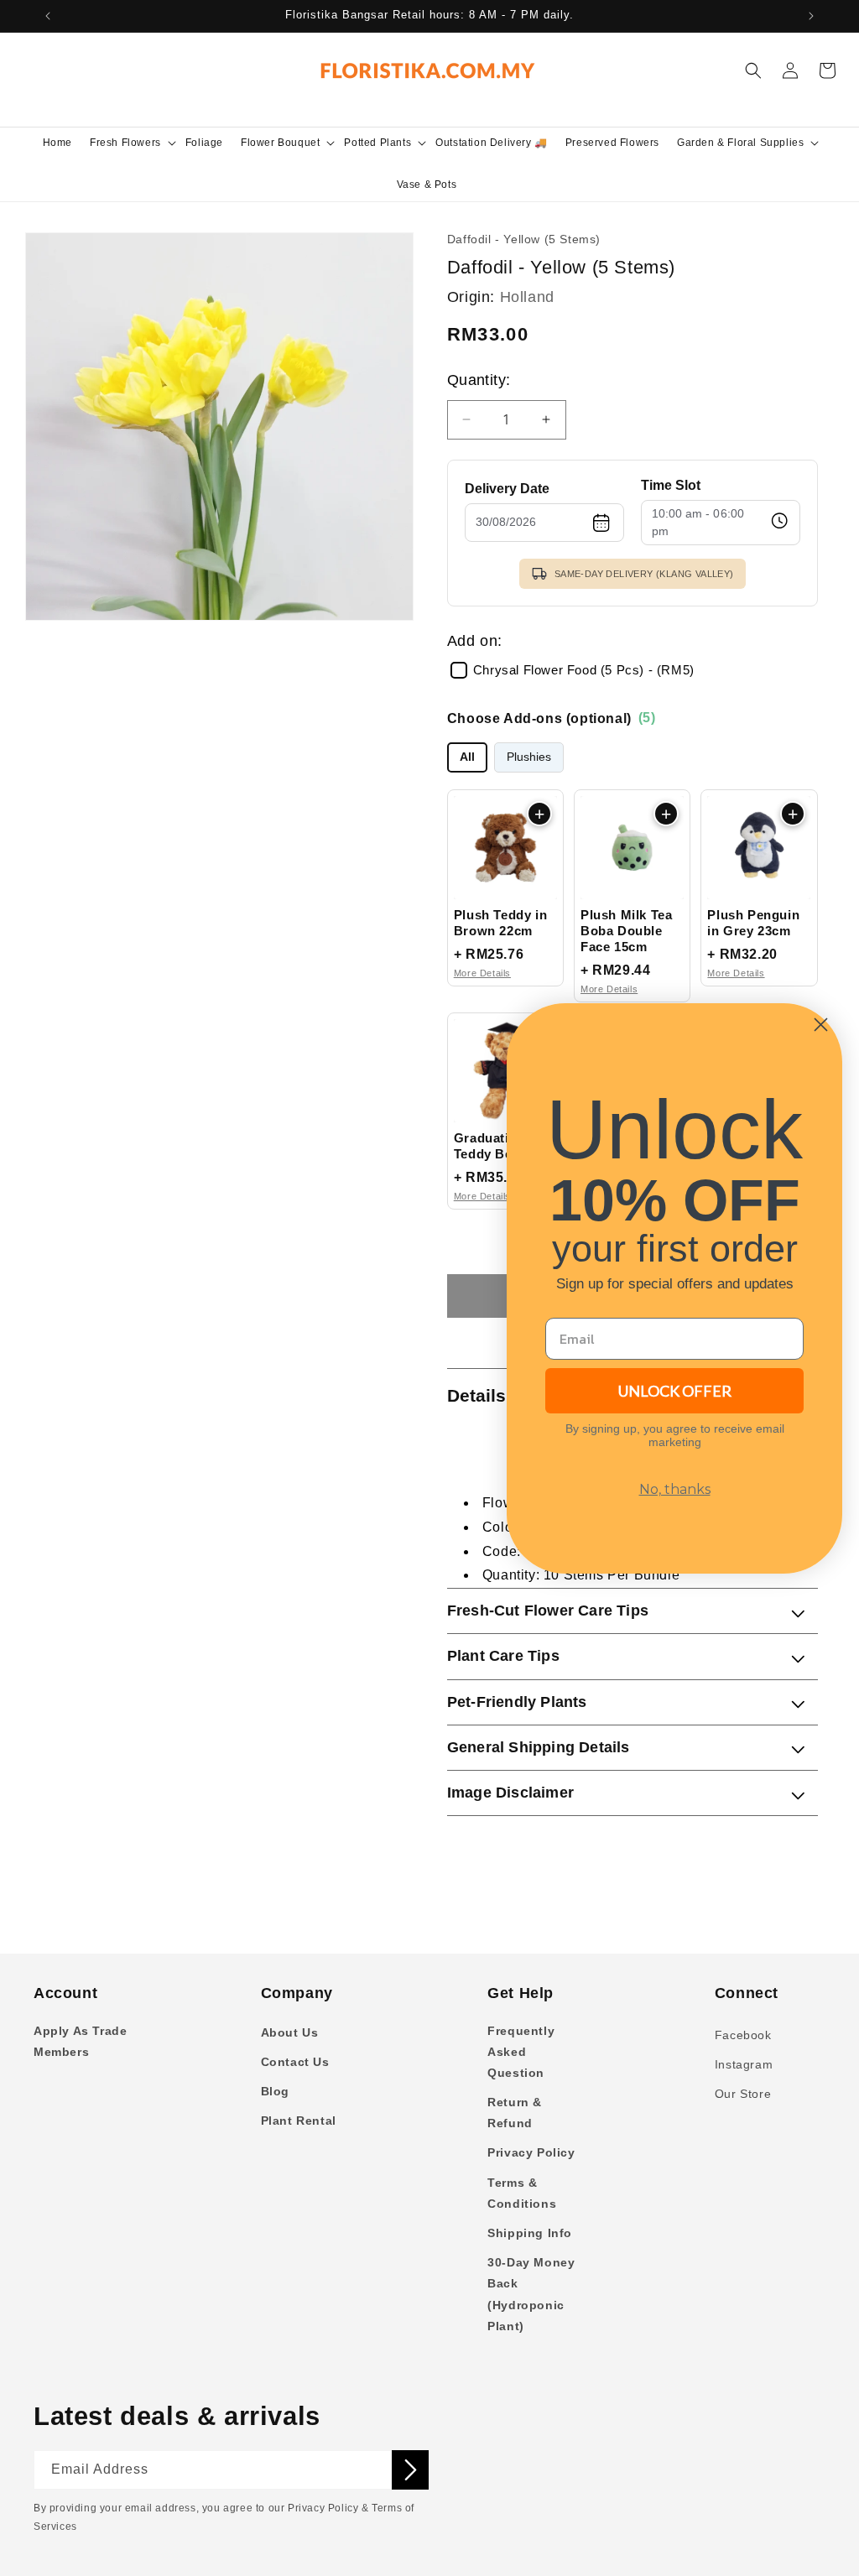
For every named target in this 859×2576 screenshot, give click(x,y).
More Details (482, 973)
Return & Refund (515, 2113)
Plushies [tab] (529, 757)
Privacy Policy (531, 2152)
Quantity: (479, 380)
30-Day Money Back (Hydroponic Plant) (531, 2294)
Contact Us (295, 2062)
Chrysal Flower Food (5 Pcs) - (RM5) (584, 670)
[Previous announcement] (48, 16)
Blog (275, 2091)
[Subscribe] (410, 2470)
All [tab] (467, 757)
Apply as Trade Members (80, 2041)
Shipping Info (530, 2233)
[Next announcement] (811, 16)
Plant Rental (299, 2121)
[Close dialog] (821, 1025)
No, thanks (675, 1489)
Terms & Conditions (522, 2193)
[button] (132, 143)
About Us (290, 2032)
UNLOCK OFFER (675, 1391)
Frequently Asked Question (521, 2052)
